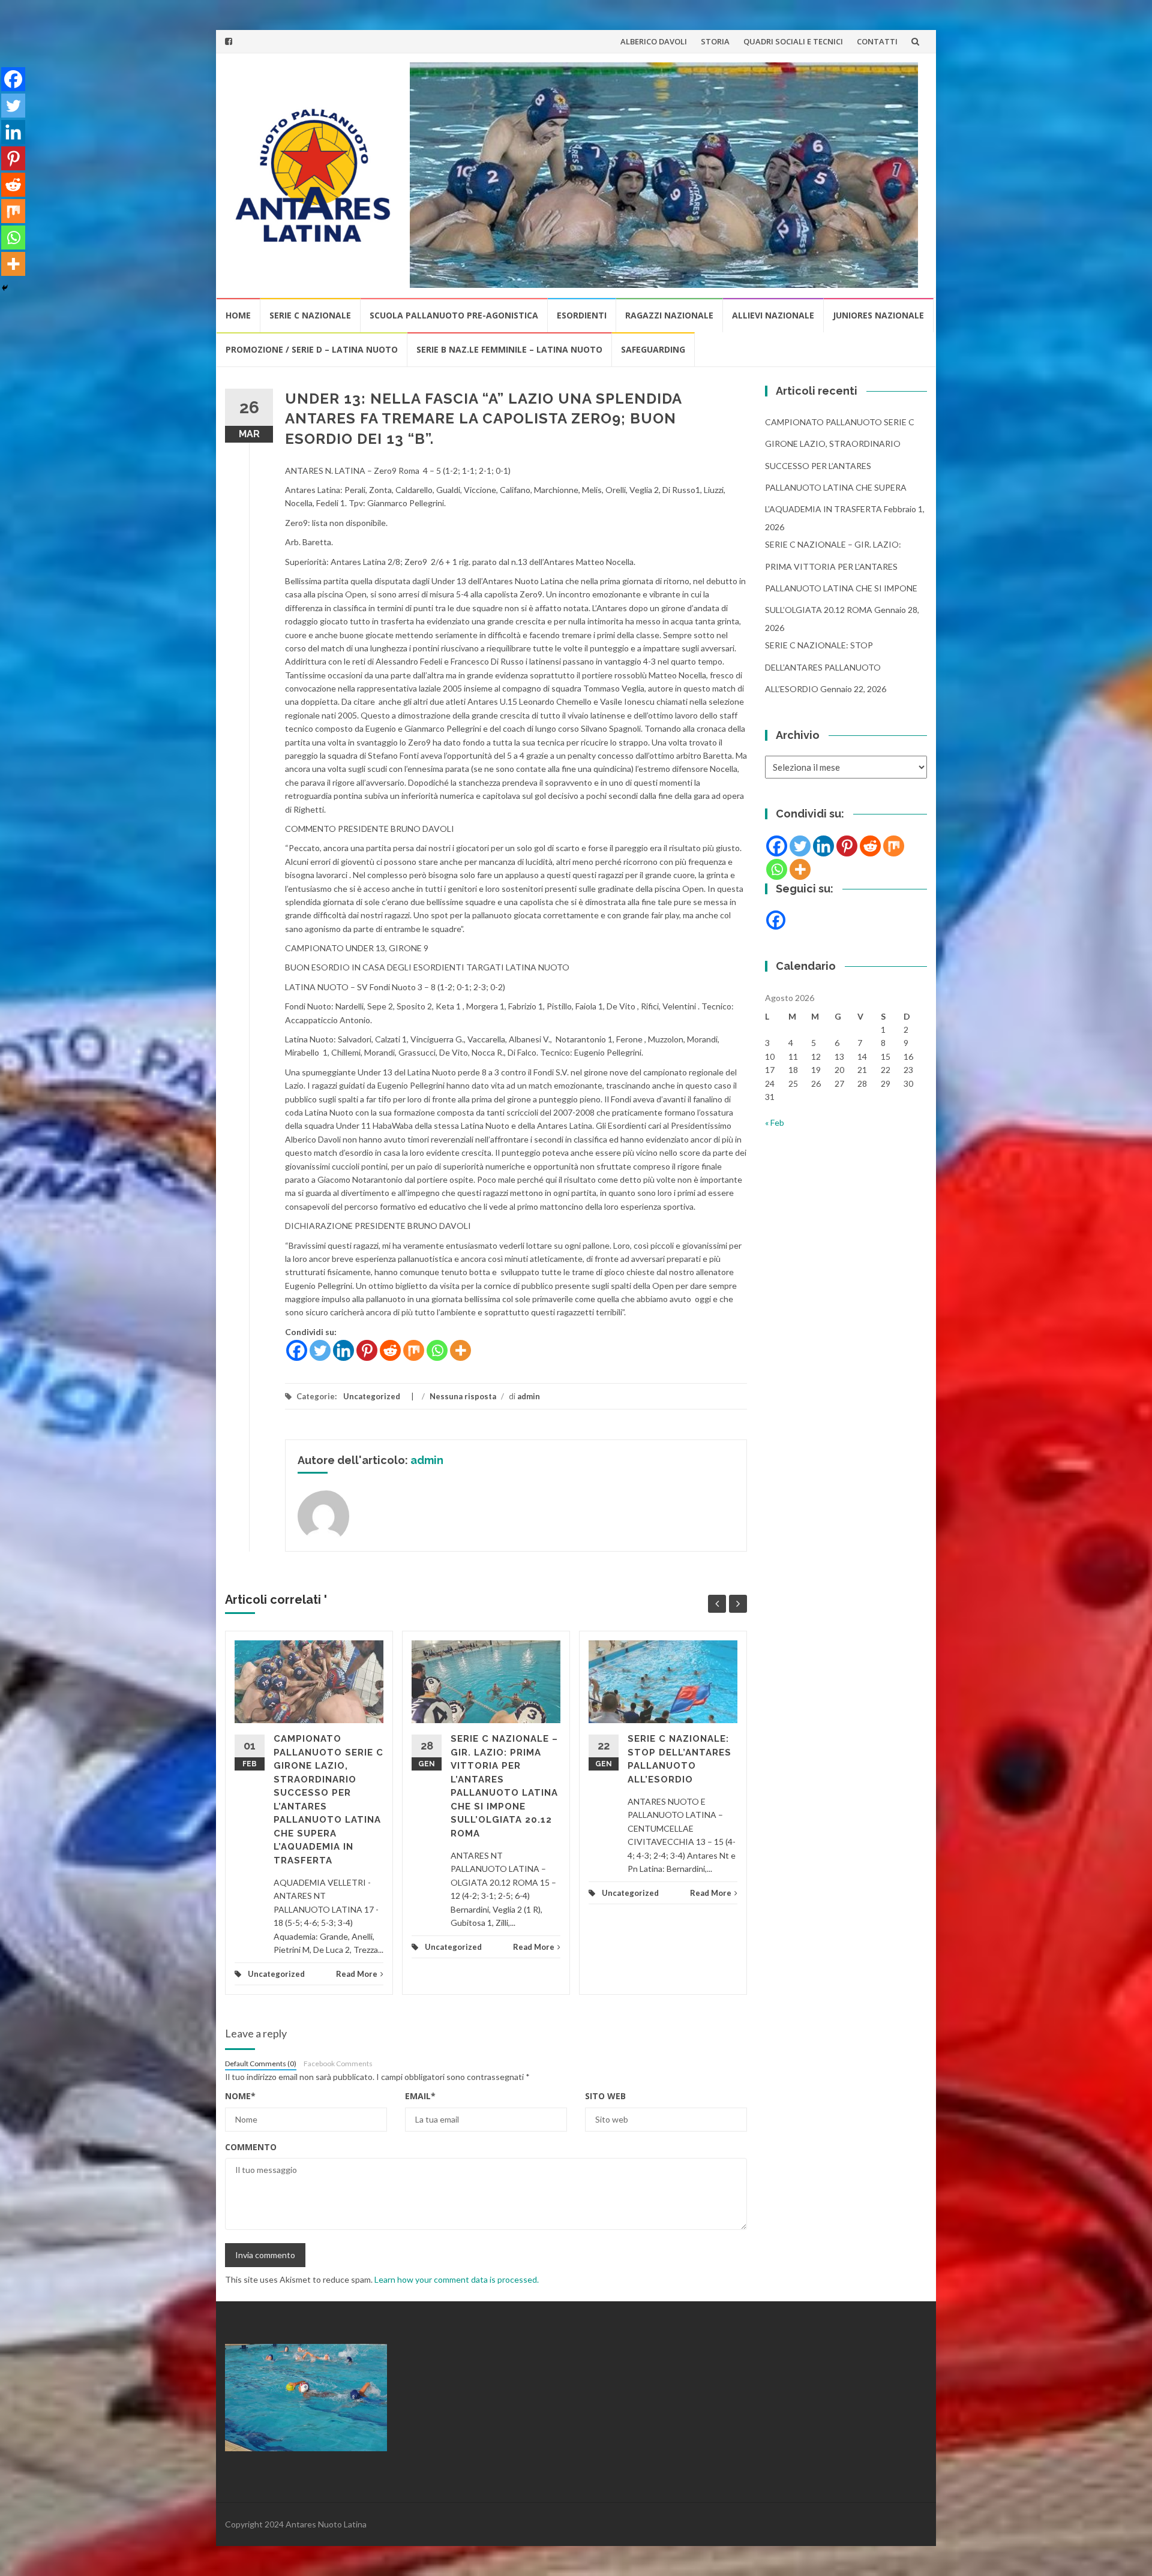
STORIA (715, 41)
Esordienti (582, 315)
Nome (240, 2096)
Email (420, 2096)
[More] (460, 1350)
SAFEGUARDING (653, 349)
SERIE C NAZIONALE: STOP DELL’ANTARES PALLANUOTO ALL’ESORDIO (823, 667)
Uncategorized (372, 1396)
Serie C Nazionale (310, 315)
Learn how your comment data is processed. (457, 2279)
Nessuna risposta (463, 1396)
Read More (357, 1974)
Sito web (605, 2096)
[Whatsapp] (437, 1350)
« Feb (775, 1122)
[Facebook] (297, 1350)
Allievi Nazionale (773, 315)
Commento (251, 2147)
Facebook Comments (338, 2063)
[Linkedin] (343, 1350)
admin (529, 1396)
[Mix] (414, 1350)
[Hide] (5, 288)
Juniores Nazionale (878, 315)
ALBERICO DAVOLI (654, 41)
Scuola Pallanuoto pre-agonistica (454, 315)
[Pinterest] (367, 1350)
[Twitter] (320, 1350)
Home (238, 315)
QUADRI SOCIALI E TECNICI (793, 41)
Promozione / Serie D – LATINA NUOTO (312, 349)
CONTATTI (877, 41)
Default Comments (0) (261, 2063)
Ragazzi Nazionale (669, 315)
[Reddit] (390, 1350)
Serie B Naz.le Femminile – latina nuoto (509, 349)
